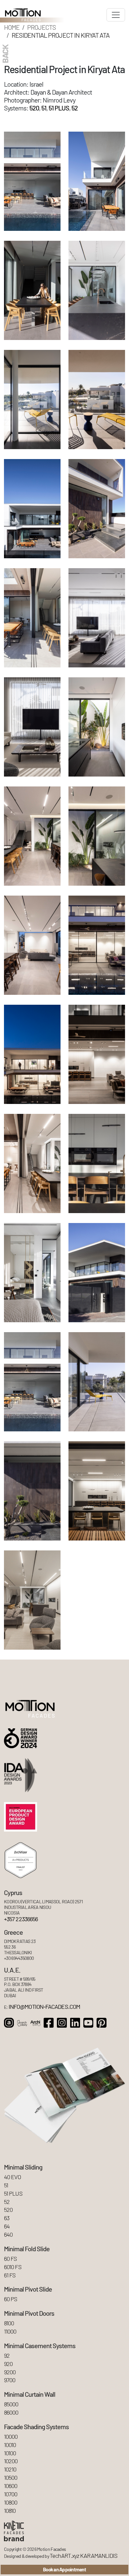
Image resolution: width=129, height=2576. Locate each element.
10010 (10, 2445)
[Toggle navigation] (116, 15)
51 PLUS (59, 108)
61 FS (10, 2275)
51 (44, 108)
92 (7, 2356)
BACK (5, 54)
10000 (11, 2437)
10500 (11, 2478)
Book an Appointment (64, 2569)
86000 (11, 2412)
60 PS (11, 2299)
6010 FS (13, 2267)
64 (7, 2226)
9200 (10, 2372)
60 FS (10, 2259)
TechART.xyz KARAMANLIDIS (84, 2556)
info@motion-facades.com (44, 2007)
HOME (12, 27)
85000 (11, 2404)
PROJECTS (42, 27)
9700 (10, 2380)
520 (34, 108)
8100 (9, 2323)
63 (7, 2218)
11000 (10, 2331)
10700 (11, 2494)
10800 (11, 2502)
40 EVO (13, 2177)
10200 (11, 2461)
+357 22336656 (21, 1919)
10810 (10, 2511)
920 (8, 2364)
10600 (11, 2486)
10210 (10, 2469)
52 (75, 108)
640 (8, 2235)
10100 (10, 2453)
